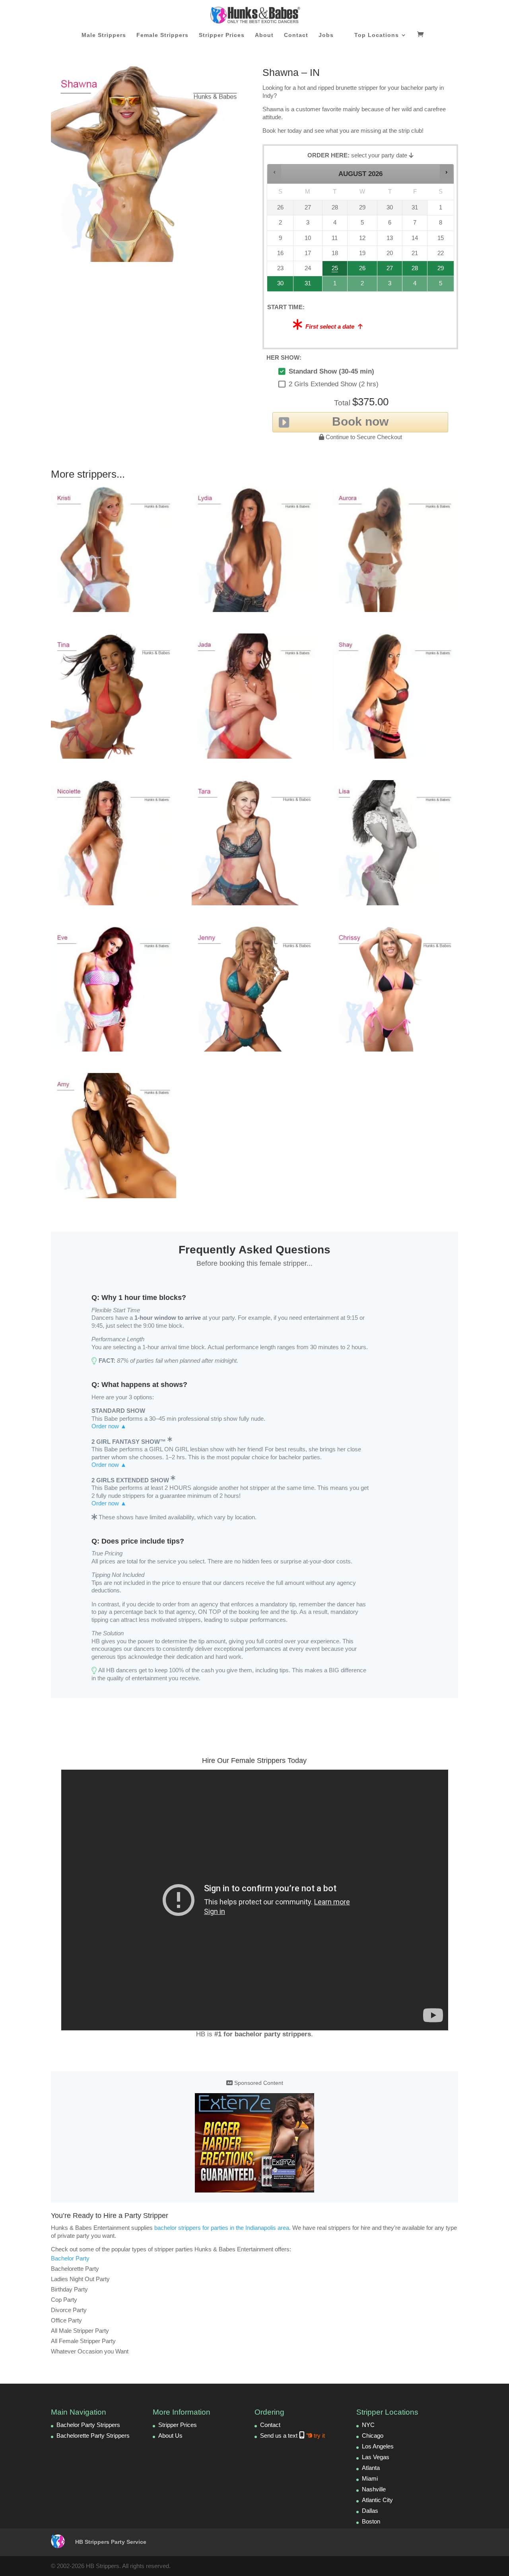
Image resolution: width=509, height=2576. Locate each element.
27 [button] (390, 270)
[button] (275, 172)
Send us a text (292, 2436)
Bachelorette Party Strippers (93, 2436)
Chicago (373, 2436)
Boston (371, 2521)
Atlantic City (377, 2500)
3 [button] (390, 286)
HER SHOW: (284, 357)
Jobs (326, 35)
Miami (370, 2478)
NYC (368, 2425)
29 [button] (440, 270)
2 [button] (363, 286)
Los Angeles (378, 2446)
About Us (170, 2436)
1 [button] (335, 286)
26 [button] (363, 270)
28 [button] (412, 270)
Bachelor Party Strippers (88, 2425)
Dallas (370, 2511)
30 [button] (278, 286)
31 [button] (305, 286)
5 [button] (441, 286)
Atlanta (371, 2468)
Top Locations (377, 35)
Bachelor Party (70, 2258)
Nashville (374, 2489)
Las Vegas (376, 2457)
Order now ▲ (109, 1426)
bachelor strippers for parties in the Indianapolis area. (222, 2228)
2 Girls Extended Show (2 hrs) (334, 384)
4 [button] (415, 286)
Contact (296, 35)
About (264, 35)
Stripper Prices (222, 35)
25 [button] (334, 270)
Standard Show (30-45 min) (331, 371)
